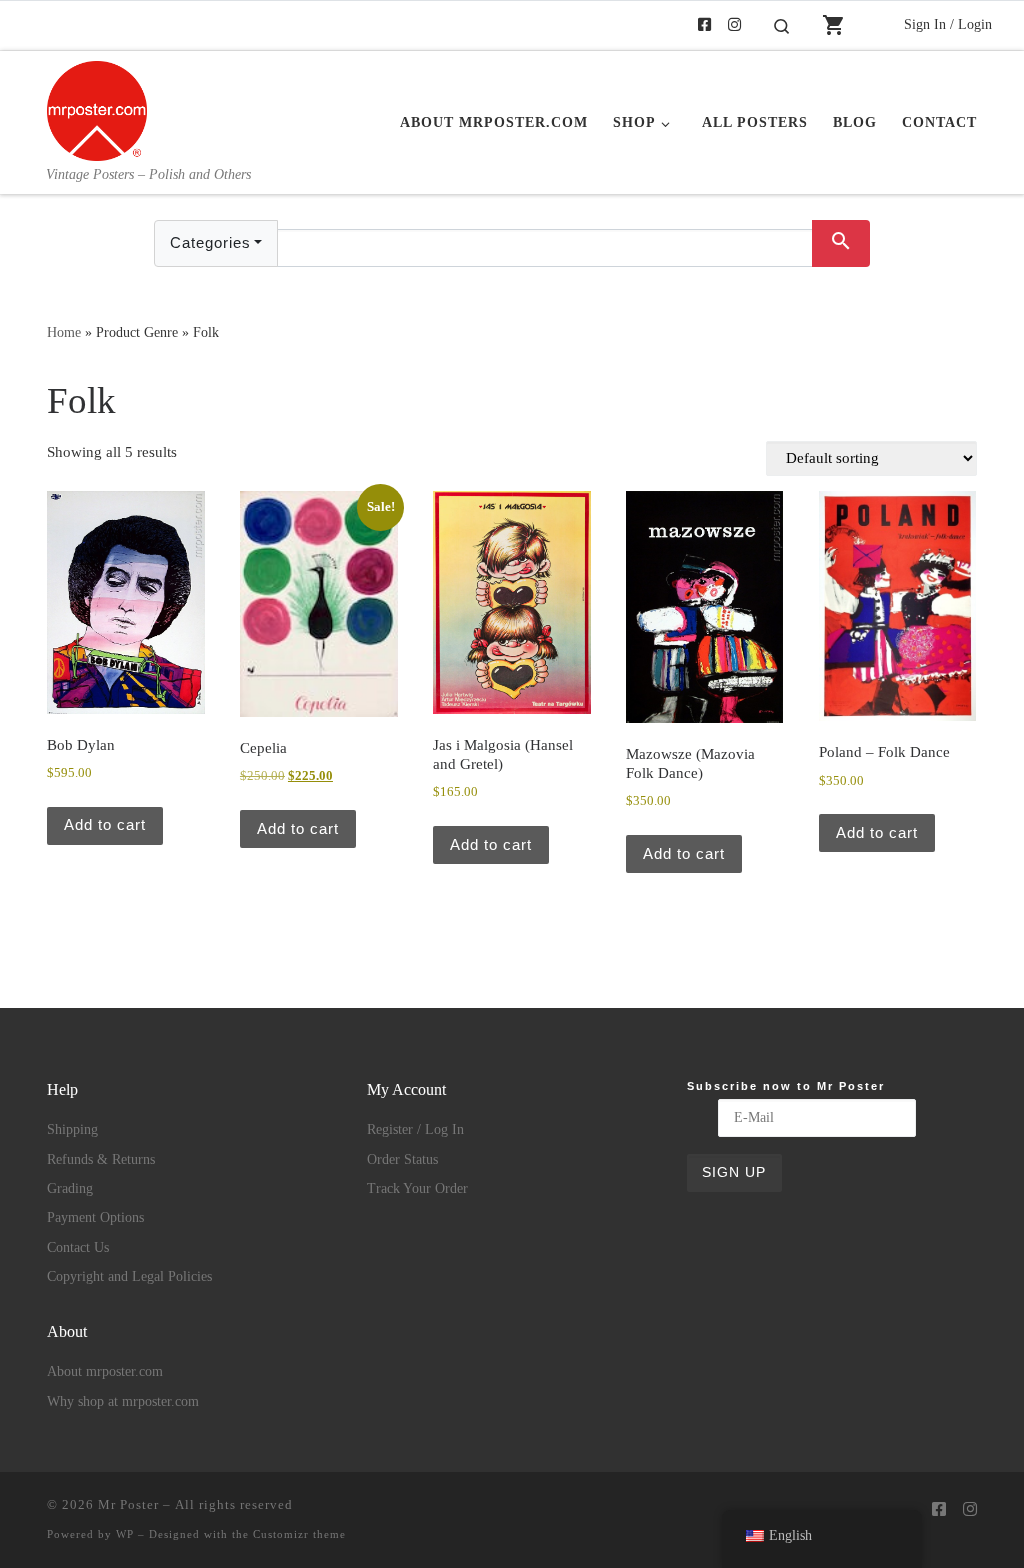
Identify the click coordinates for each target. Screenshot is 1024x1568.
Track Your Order (417, 1188)
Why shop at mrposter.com (123, 1401)
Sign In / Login (948, 24)
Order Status (402, 1159)
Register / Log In (415, 1129)
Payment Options (95, 1217)
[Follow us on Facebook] (704, 25)
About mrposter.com (105, 1371)
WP (125, 1534)
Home (64, 332)
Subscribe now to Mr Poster (786, 1086)
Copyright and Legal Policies (129, 1276)
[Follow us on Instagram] (734, 25)
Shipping (72, 1129)
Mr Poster (128, 1504)
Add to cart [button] (105, 824)
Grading (70, 1188)
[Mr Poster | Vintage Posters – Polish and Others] (97, 108)
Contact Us (78, 1247)
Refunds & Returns (101, 1159)
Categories (210, 242)
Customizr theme (299, 1534)
